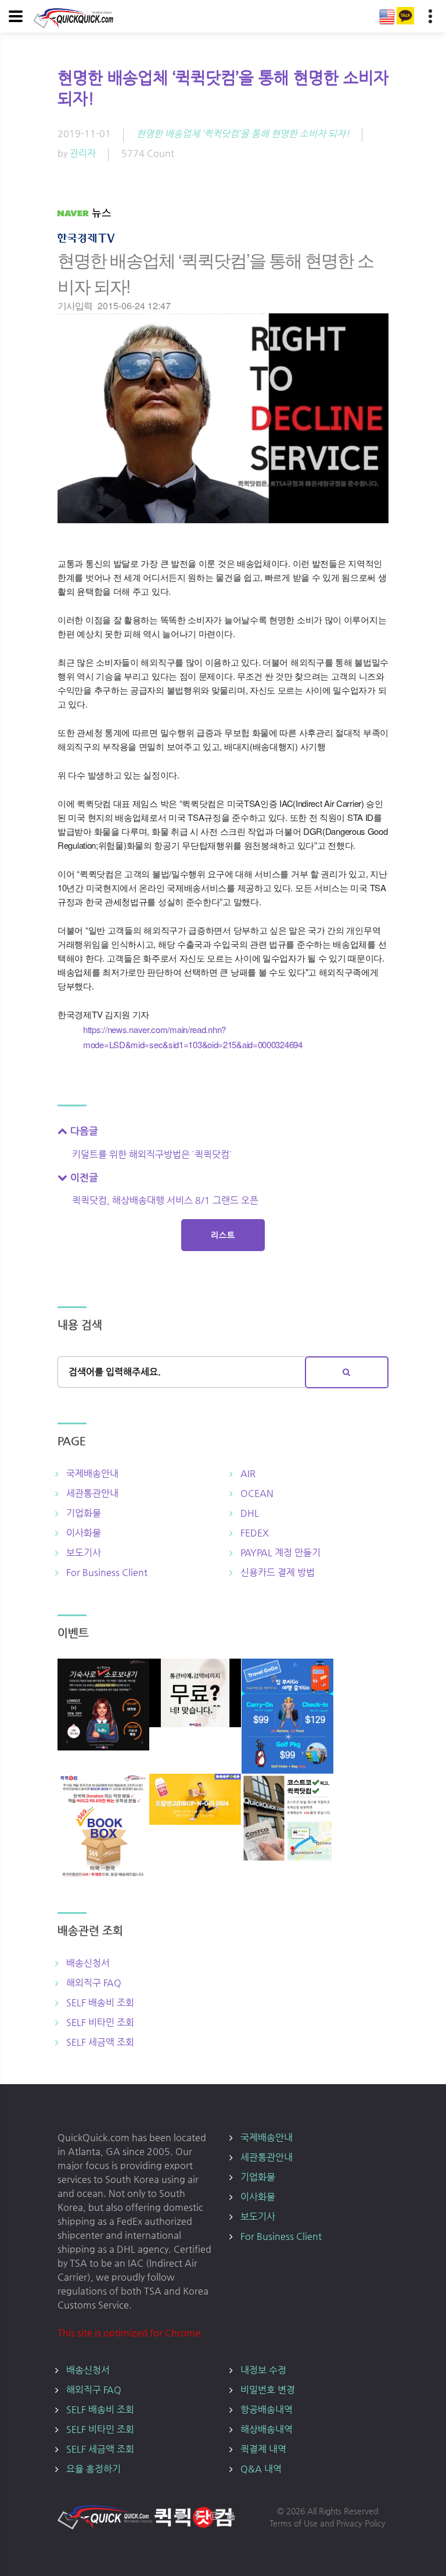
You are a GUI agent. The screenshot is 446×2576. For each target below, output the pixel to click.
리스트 (223, 1235)
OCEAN (257, 1493)
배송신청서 (88, 1963)
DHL (250, 1513)
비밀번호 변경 (268, 2390)
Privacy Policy (361, 2523)
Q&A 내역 (261, 2469)
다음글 (83, 1131)
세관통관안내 (92, 1493)
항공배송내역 (267, 2409)
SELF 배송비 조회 (100, 2002)
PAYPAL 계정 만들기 (280, 1553)
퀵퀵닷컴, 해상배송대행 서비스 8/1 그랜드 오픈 (165, 1200)
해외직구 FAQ (94, 1983)
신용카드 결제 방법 (278, 1572)
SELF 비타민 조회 (100, 2022)
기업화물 (84, 1513)
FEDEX (255, 1533)
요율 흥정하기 (93, 2469)
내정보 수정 (263, 2370)
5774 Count (148, 153)
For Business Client (107, 1572)
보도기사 (84, 1553)
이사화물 (84, 1533)
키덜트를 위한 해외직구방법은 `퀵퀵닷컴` (152, 1154)
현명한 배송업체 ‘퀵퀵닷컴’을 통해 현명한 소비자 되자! (243, 133)
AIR (248, 1473)
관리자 (83, 153)
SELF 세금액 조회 (100, 2042)
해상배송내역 (267, 2429)
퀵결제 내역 (263, 2449)
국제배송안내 (92, 1473)
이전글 (83, 1177)
